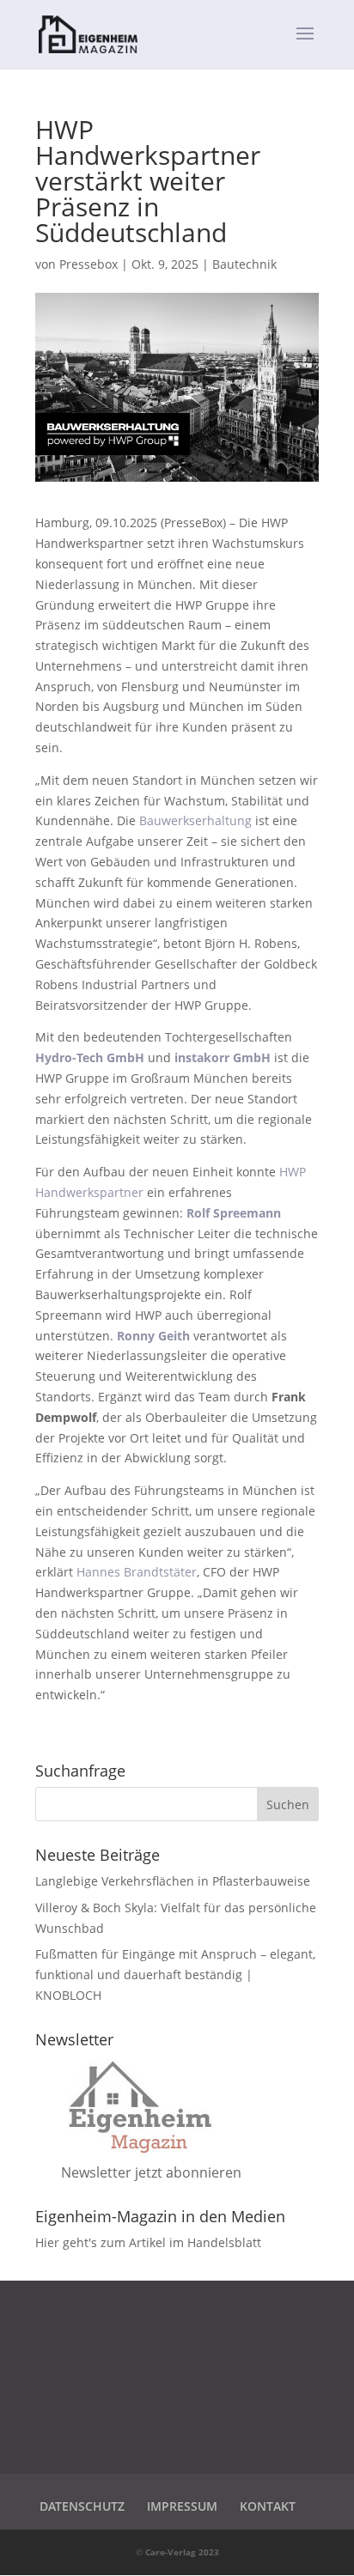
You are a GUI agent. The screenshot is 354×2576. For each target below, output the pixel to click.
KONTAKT (268, 2506)
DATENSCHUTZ (82, 2506)
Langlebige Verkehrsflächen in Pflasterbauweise (173, 1881)
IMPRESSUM (182, 2506)
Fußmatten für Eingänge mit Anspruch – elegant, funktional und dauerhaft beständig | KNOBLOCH (175, 1975)
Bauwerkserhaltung (195, 820)
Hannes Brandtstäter (137, 1572)
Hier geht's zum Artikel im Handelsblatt (148, 2242)
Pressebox (88, 264)
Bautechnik (244, 264)
